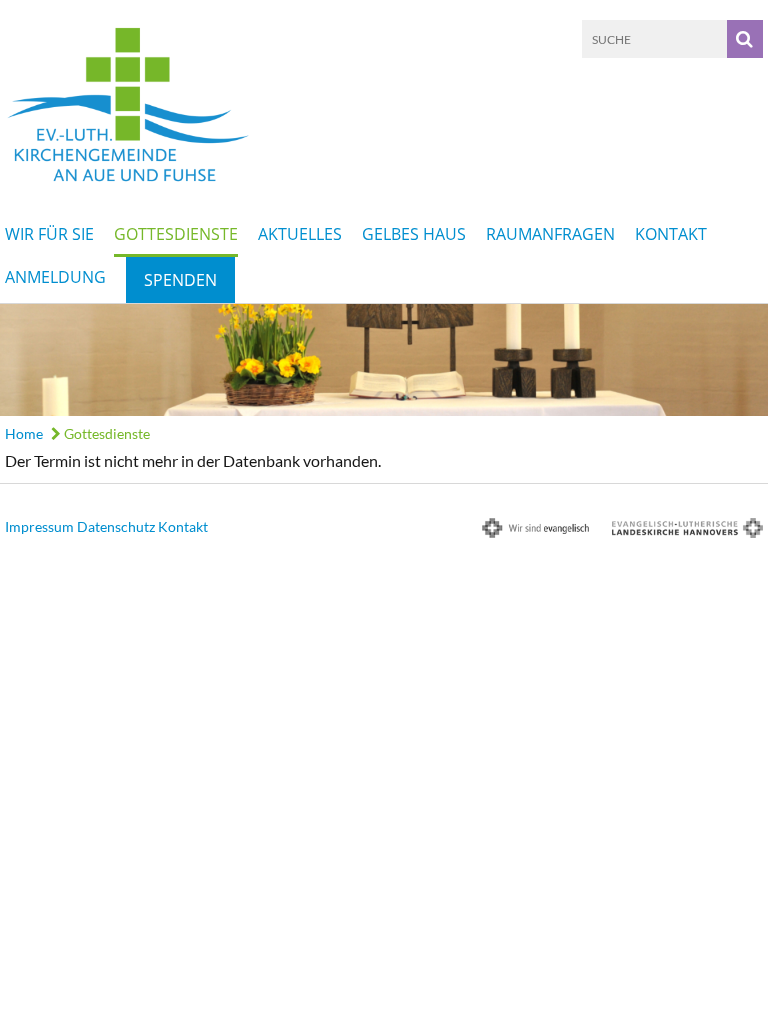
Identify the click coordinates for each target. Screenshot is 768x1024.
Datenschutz (116, 526)
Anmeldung (55, 277)
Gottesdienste (176, 234)
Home (24, 433)
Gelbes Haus (414, 234)
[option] (384, 360)
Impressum (39, 526)
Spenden (180, 280)
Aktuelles (300, 234)
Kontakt (671, 234)
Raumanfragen (550, 234)
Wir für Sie (49, 234)
